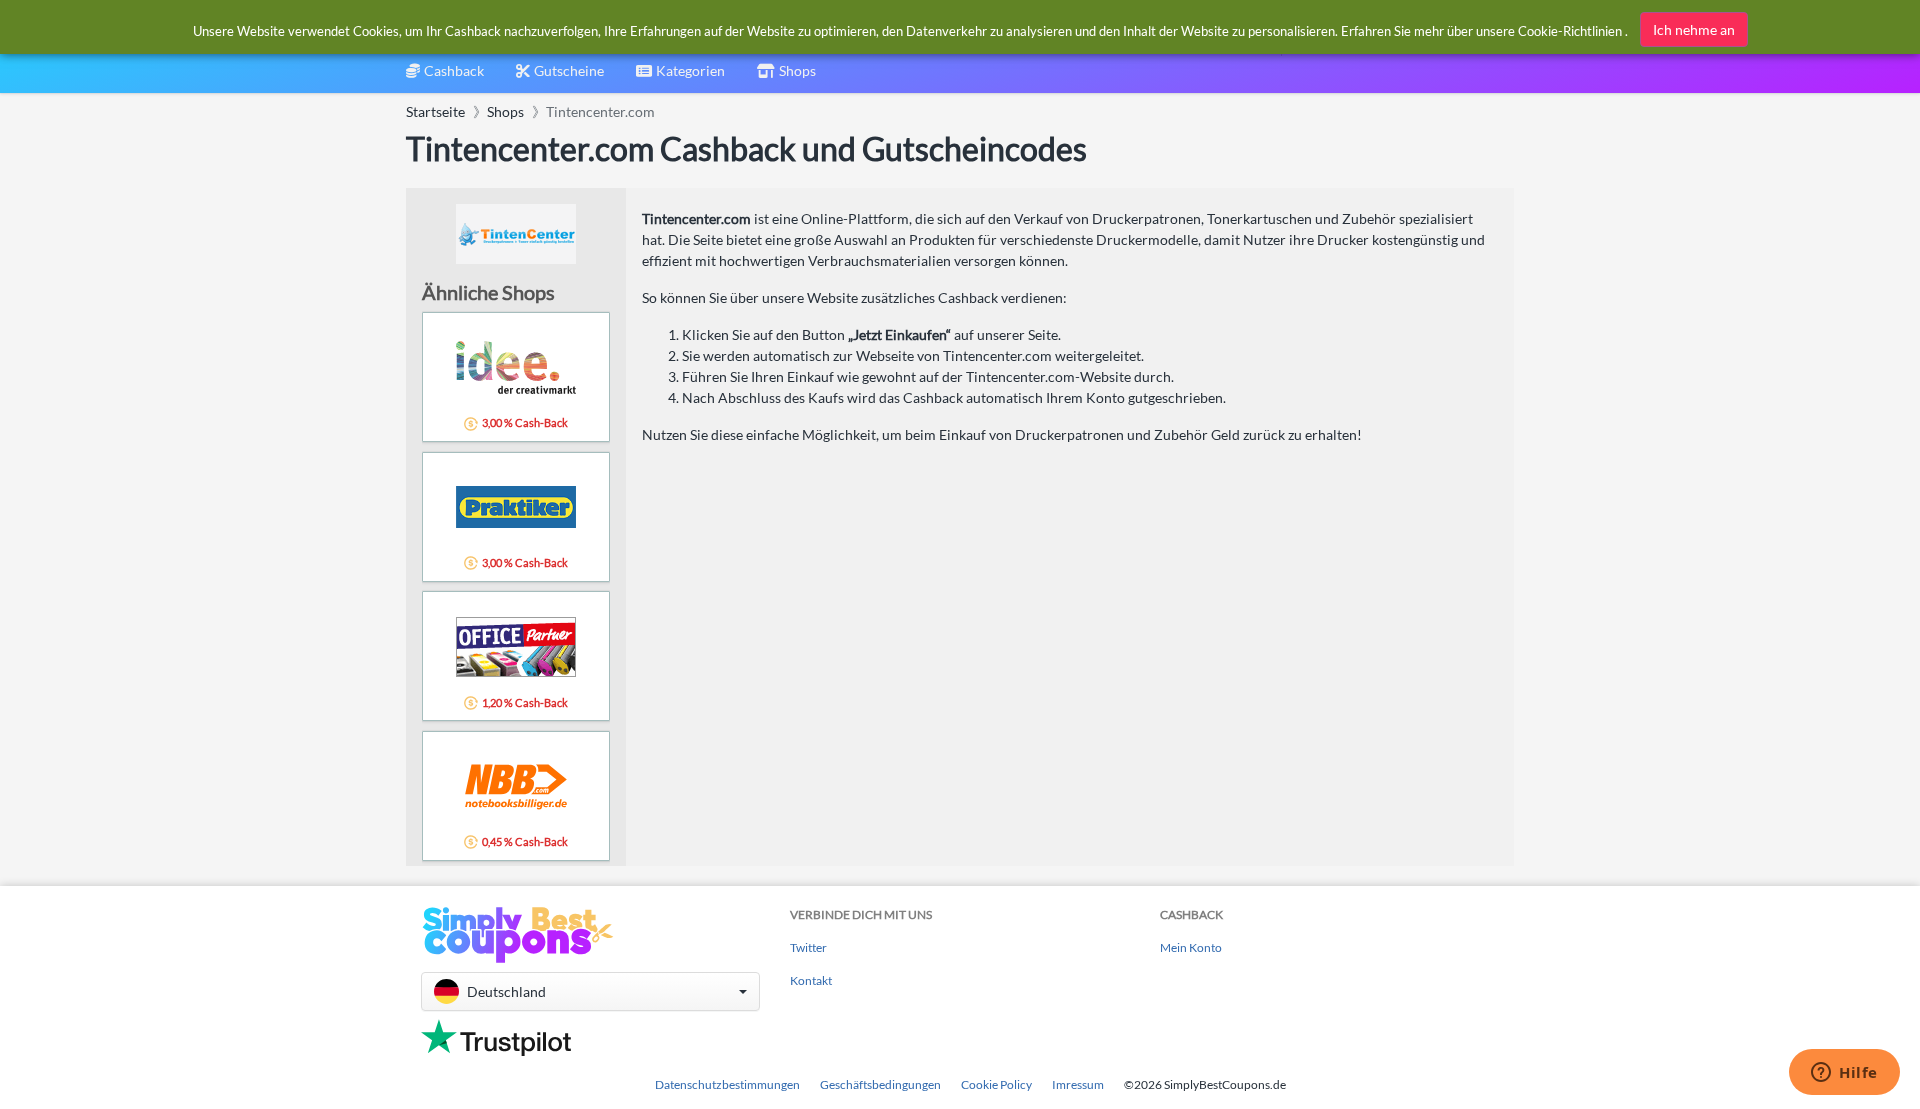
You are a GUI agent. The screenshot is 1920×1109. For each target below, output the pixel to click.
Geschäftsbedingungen (880, 1084)
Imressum (1078, 1084)
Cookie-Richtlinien (1570, 31)
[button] (590, 991)
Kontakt (811, 980)
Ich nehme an (1694, 29)
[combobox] (680, 77)
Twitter (808, 947)
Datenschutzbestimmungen (727, 1084)
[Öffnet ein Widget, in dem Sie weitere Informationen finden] (1844, 1074)
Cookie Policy (996, 1084)
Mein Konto (1191, 947)
